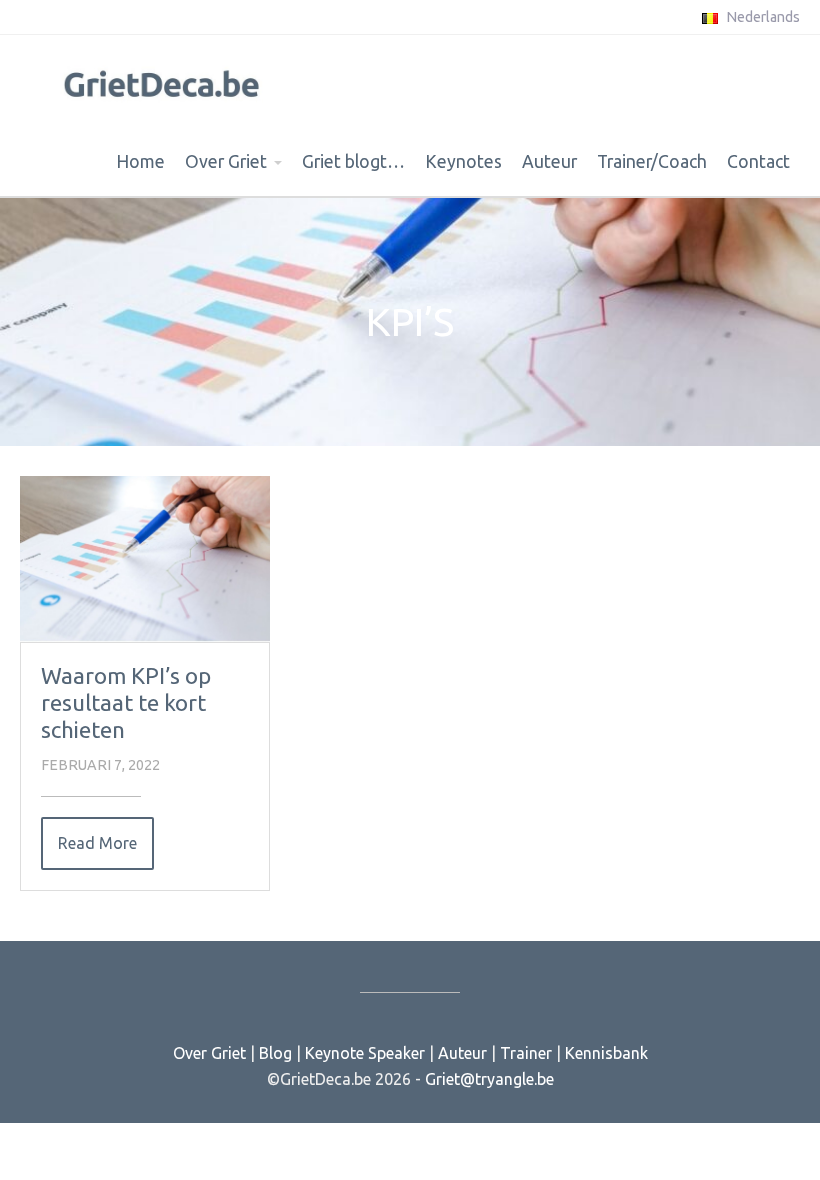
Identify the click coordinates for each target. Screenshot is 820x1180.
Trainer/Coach (652, 161)
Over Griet (226, 161)
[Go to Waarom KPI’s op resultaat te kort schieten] (145, 559)
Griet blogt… (353, 161)
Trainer (526, 1053)
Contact (758, 161)
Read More (97, 843)
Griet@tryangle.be (489, 1079)
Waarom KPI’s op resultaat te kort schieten (126, 702)
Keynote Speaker (365, 1053)
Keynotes (463, 161)
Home (140, 161)
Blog (275, 1053)
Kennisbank (606, 1053)
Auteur (549, 161)
